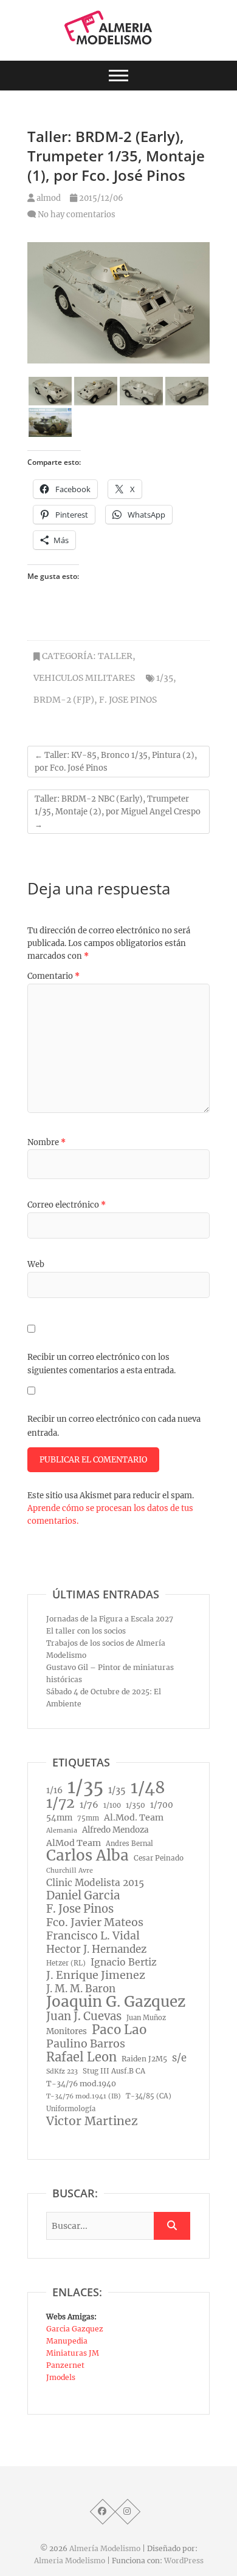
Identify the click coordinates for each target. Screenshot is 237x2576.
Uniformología (71, 2109)
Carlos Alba (88, 1856)
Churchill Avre (70, 1871)
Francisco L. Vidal (93, 1936)
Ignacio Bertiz (124, 1962)
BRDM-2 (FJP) (64, 700)
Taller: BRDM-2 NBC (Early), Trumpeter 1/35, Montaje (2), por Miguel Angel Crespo (118, 812)
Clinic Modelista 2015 (95, 1883)
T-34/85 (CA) (149, 2096)
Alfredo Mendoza (115, 1830)
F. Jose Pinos (128, 700)
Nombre (46, 1142)
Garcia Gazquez (75, 2329)
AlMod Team (74, 1843)
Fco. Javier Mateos (95, 1922)
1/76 (89, 1805)
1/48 (148, 1788)
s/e (179, 2058)
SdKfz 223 (62, 2071)
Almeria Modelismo (70, 2561)
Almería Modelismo (105, 2548)
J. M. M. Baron (81, 1989)
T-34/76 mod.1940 (81, 2084)
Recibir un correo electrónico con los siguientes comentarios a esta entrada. (101, 1364)
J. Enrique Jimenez (96, 1975)
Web (36, 1264)
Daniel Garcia (83, 1896)
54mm (59, 1818)
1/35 (165, 678)
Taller (115, 656)
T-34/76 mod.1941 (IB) (84, 2096)
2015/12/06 (100, 198)
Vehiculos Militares (84, 678)
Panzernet (65, 2365)
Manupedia (67, 2341)
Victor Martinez (92, 2121)
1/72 (60, 1803)
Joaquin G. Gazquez (116, 2002)
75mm (88, 1818)
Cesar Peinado (159, 1858)
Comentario (53, 976)
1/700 (162, 1805)
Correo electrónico (67, 1205)
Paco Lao (119, 2030)
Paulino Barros (86, 2044)
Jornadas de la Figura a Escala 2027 (110, 1619)
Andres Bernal (129, 1844)
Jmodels (61, 2377)
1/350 (136, 1805)
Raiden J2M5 (144, 2059)
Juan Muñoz (146, 2018)
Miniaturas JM (73, 2353)
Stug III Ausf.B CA (114, 2071)
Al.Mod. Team (134, 1817)
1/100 (112, 1805)
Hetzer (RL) (66, 1963)
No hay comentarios (77, 215)
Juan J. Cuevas (84, 2017)
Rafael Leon (81, 2057)
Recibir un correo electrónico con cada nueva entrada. (114, 1426)
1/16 (54, 1790)
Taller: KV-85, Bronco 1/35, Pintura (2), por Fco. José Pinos (116, 762)
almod (48, 198)
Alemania (62, 1831)
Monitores (67, 2031)
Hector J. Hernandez (96, 1949)
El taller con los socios (86, 1631)
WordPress (184, 2561)
